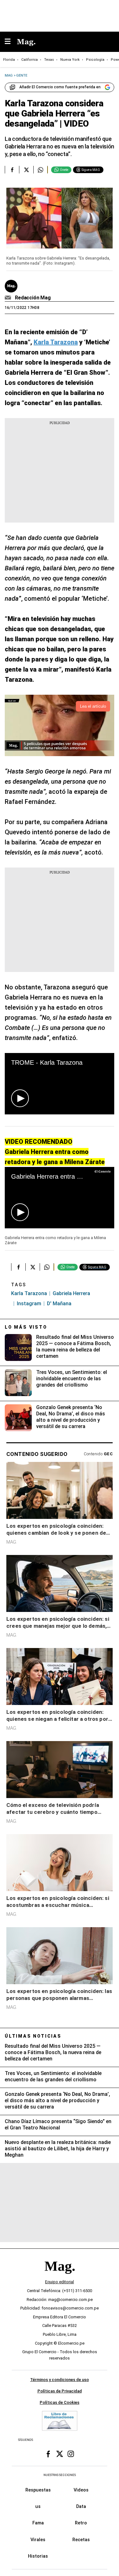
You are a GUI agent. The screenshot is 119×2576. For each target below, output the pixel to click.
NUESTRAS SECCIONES (60, 2475)
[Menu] (11, 42)
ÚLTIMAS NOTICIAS (33, 2036)
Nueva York (70, 60)
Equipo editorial (60, 2282)
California (30, 60)
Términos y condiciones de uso (60, 2380)
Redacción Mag (33, 298)
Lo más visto (26, 1327)
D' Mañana (59, 1304)
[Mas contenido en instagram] (71, 2454)
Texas (49, 60)
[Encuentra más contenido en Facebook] (12, 170)
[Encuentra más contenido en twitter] (26, 170)
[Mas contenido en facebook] (48, 2454)
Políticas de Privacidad (60, 2391)
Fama (38, 2523)
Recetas (81, 2540)
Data (81, 2506)
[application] (60, 1084)
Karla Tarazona (29, 1293)
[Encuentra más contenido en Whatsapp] (40, 170)
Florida (9, 60)
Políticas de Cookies (60, 2402)
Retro (81, 2523)
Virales (38, 2540)
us (38, 2506)
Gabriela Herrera (71, 1293)
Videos (81, 2490)
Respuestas (38, 2490)
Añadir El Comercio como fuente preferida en (60, 87)
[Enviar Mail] (9, 298)
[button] (20, 1098)
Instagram (29, 1304)
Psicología (95, 60)
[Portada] (60, 2277)
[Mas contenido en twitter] (60, 2454)
